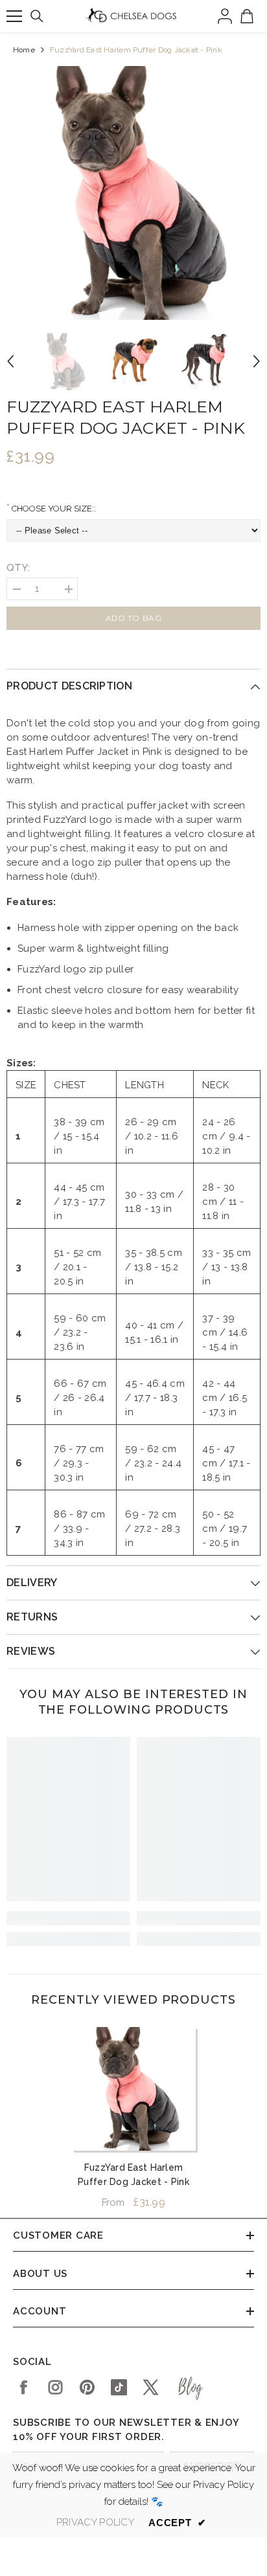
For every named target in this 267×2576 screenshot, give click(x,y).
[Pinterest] (87, 2387)
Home (24, 50)
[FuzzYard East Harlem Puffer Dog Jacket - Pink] (134, 2089)
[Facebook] (24, 2387)
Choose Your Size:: (53, 509)
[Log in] (225, 16)
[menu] (14, 16)
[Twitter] (151, 2387)
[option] (133, 193)
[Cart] (247, 16)
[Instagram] (55, 2387)
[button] (10, 361)
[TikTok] (119, 2387)
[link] (68, 1918)
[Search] (37, 16)
